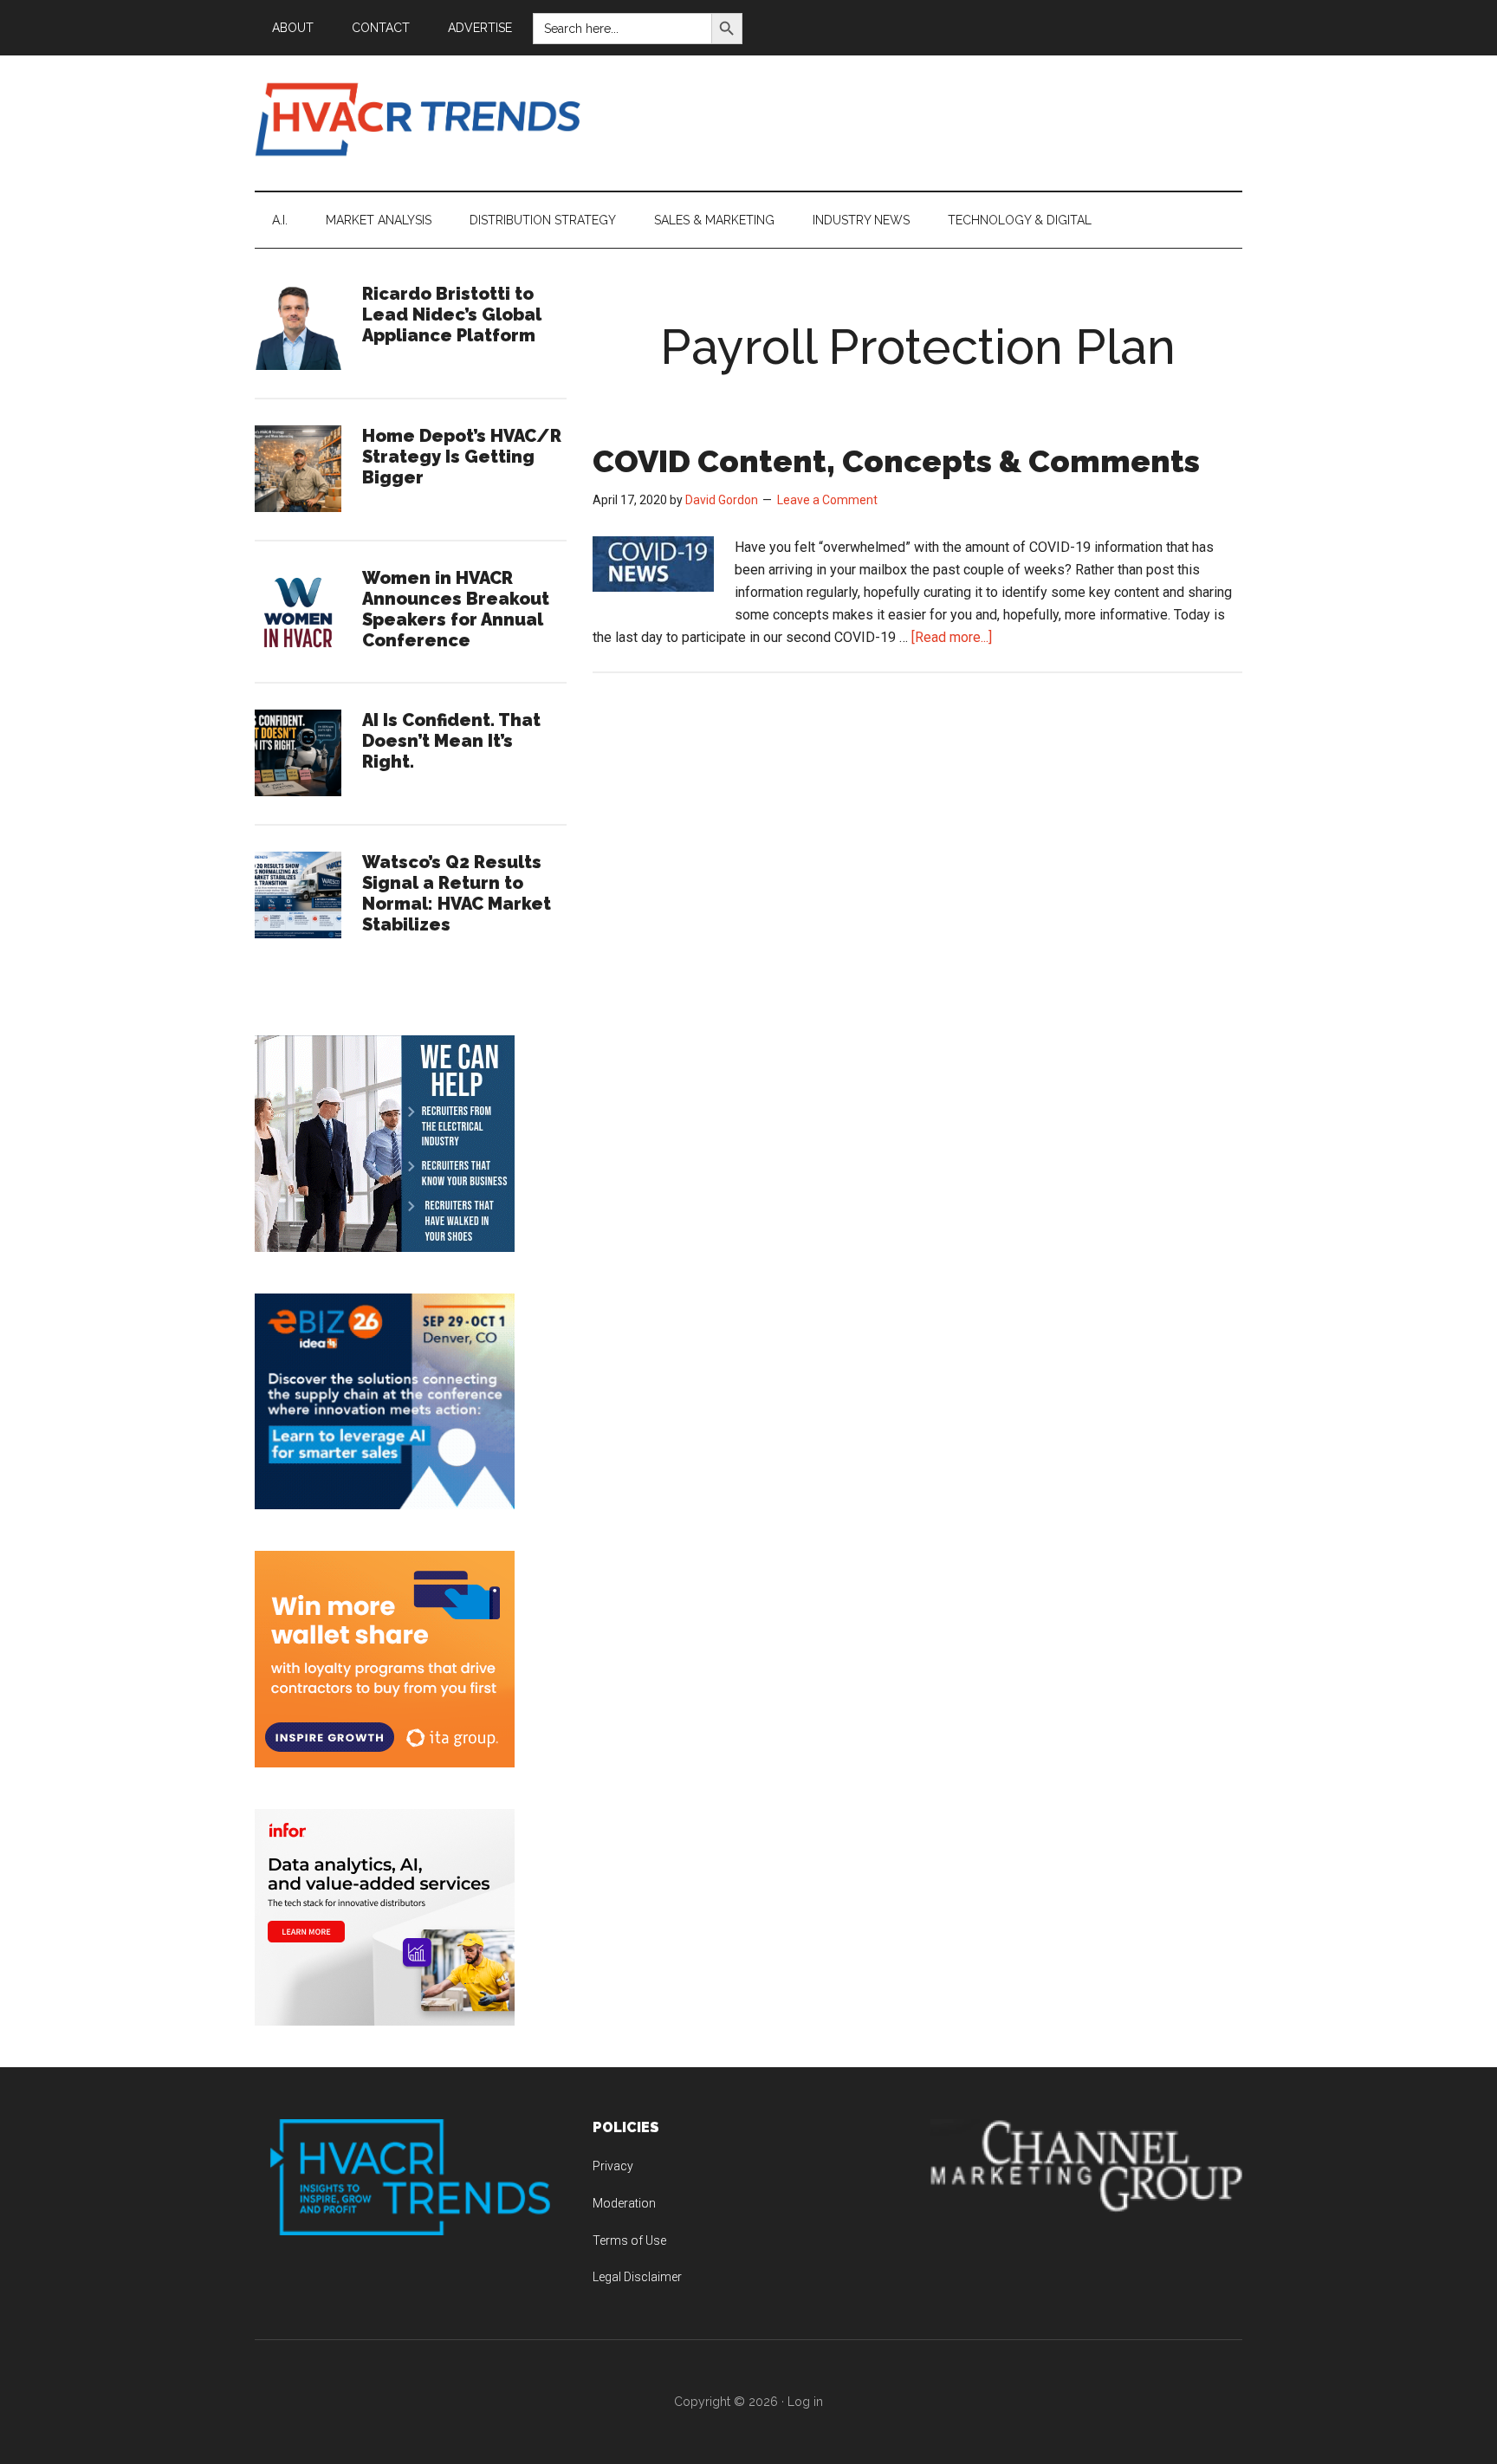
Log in (805, 2402)
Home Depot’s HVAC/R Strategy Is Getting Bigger (462, 457)
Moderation (624, 2203)
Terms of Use (629, 2240)
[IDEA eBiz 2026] (385, 1504)
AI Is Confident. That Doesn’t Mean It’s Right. (451, 741)
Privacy (613, 2166)
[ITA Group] (385, 1763)
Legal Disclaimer (637, 2277)
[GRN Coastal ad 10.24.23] (385, 1247)
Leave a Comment (827, 500)
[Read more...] (952, 637)
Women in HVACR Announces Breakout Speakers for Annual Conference (456, 609)
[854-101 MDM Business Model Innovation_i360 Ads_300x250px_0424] (385, 2021)
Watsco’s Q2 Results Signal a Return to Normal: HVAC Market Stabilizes (457, 893)
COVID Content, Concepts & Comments (896, 461)
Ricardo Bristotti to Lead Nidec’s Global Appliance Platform (452, 314)
